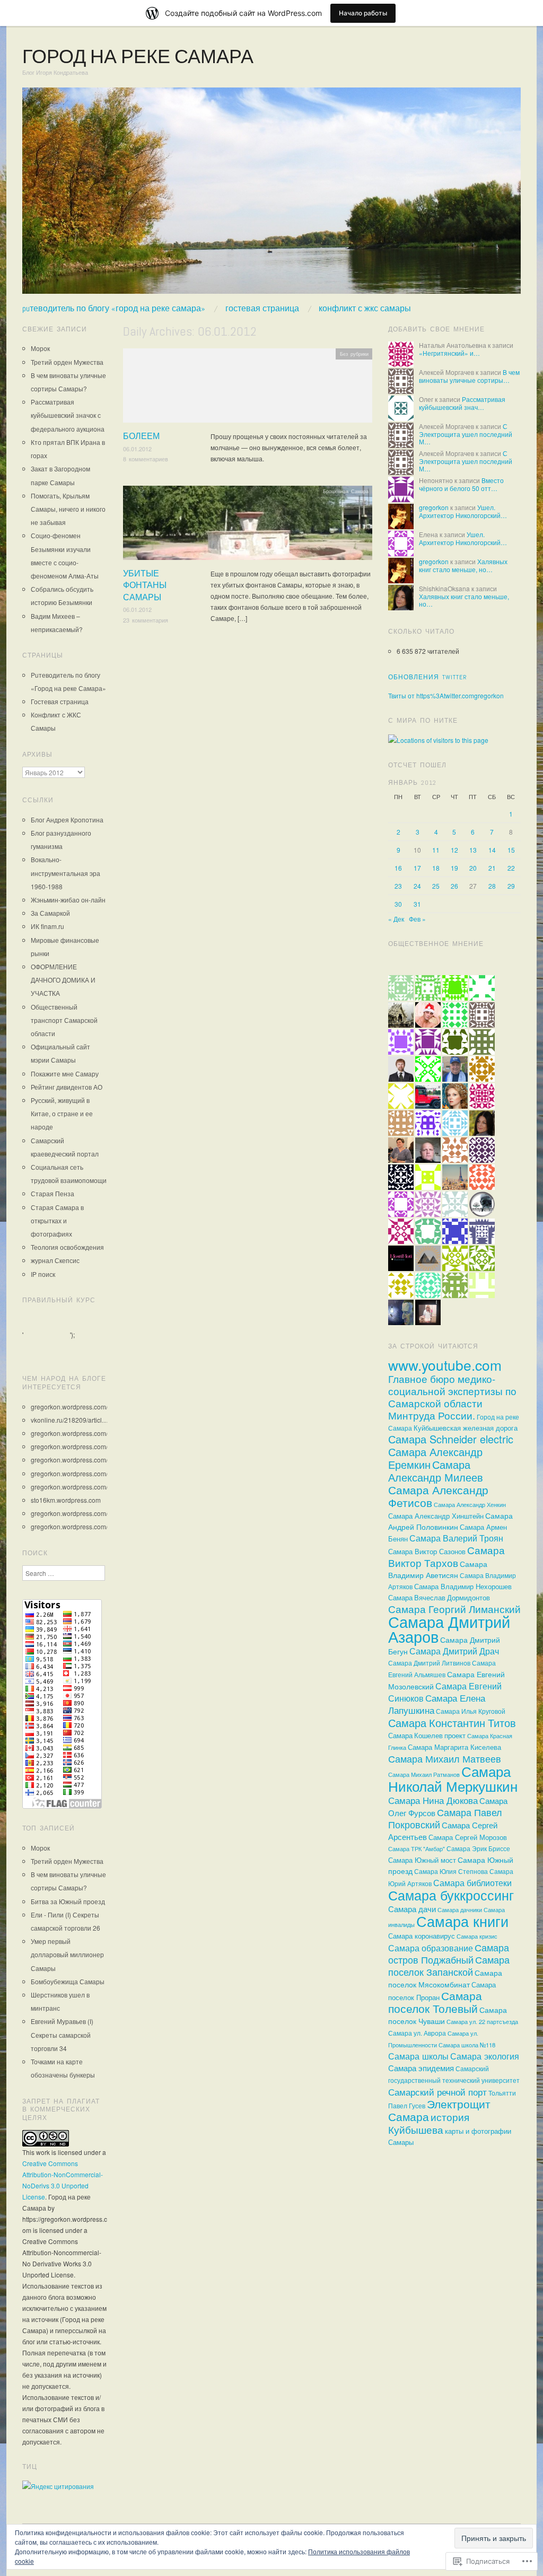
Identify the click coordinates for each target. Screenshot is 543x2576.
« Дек (396, 919)
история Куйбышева (429, 2123)
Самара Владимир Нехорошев (463, 1586)
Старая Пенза (52, 1193)
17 (417, 868)
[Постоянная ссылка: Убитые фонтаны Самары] (248, 526)
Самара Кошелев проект (427, 1736)
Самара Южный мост (422, 1860)
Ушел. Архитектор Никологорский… (463, 511)
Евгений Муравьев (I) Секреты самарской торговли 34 (62, 2034)
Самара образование (431, 1948)
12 (454, 850)
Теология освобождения (67, 1247)
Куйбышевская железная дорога (466, 1428)
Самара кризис (477, 1936)
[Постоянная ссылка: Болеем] (248, 388)
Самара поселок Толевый (435, 2002)
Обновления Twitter (428, 677)
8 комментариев (146, 459)
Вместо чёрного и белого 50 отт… (461, 484)
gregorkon (434, 507)
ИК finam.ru (47, 926)
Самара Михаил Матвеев (445, 1758)
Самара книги (462, 1921)
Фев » (417, 919)
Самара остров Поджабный (449, 1953)
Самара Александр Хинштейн (436, 1516)
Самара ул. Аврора (417, 2033)
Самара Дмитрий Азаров (449, 1628)
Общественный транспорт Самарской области (64, 1020)
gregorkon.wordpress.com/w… (75, 1407)
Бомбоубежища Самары (68, 1981)
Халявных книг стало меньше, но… (463, 565)
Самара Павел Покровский (445, 1818)
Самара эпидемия (421, 2068)
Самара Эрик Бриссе (478, 1848)
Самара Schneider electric (451, 1439)
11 (436, 850)
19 (454, 868)
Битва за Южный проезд (68, 1901)
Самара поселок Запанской (449, 1966)
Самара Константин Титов (452, 1723)
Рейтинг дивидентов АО (67, 1087)
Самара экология (485, 2056)
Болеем (141, 436)
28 (492, 886)
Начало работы (363, 13)
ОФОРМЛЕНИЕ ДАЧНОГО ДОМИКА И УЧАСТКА (63, 980)
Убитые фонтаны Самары (145, 585)
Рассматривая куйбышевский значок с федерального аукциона (68, 415)
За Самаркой (50, 913)
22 (511, 868)
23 (398, 886)
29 (511, 886)
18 (436, 868)
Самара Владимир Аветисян (438, 1569)
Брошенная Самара (346, 491)
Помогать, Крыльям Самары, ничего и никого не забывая (68, 509)
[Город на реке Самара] (271, 194)
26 (454, 886)
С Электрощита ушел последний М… (466, 434)
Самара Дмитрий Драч (454, 1651)
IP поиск (43, 1274)
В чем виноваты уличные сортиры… (469, 376)
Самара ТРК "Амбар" (417, 1849)
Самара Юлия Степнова (451, 1871)
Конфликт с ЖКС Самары (365, 309)
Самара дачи (412, 1909)
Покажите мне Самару (65, 1074)
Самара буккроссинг (451, 1895)
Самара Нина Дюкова (433, 1800)
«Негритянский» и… (449, 353)
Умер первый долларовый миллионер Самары (67, 1954)
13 (473, 850)
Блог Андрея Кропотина (67, 820)
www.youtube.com (445, 1365)
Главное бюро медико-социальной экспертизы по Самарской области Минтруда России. (452, 1397)
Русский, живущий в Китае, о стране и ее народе (62, 1113)
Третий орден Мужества (67, 362)
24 (417, 886)
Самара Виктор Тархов (446, 1556)
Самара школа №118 (467, 2045)
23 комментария (146, 620)
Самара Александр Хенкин (470, 1504)
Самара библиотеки (472, 1883)
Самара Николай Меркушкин (453, 1778)
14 (492, 850)
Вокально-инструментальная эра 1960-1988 (65, 873)
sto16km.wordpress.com (66, 1500)
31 (417, 904)
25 (436, 886)
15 (511, 850)
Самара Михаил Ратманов (424, 1774)
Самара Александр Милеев (436, 1471)
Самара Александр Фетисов (438, 1496)
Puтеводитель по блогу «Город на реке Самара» (114, 309)
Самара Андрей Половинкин (450, 1521)
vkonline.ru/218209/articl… (69, 1420)
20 (473, 868)
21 (492, 868)
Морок (40, 348)
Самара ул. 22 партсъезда (482, 2021)
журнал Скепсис (55, 1260)
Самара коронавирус (422, 1936)
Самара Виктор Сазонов (427, 1551)
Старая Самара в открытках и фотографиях (57, 1220)
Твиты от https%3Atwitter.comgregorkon (446, 695)
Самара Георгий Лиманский (454, 1609)
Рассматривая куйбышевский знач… (462, 403)
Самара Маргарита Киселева (454, 1747)
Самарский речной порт (437, 2092)
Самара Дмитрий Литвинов (429, 1663)
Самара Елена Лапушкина (437, 1704)
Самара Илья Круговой (471, 1711)
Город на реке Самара (138, 57)
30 (398, 904)
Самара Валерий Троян (456, 1538)
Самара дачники (460, 1910)
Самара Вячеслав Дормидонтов (439, 1598)
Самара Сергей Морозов (468, 1837)
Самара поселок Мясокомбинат (445, 1978)
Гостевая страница (262, 309)
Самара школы (418, 2056)
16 (398, 868)
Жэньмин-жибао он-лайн (68, 900)
